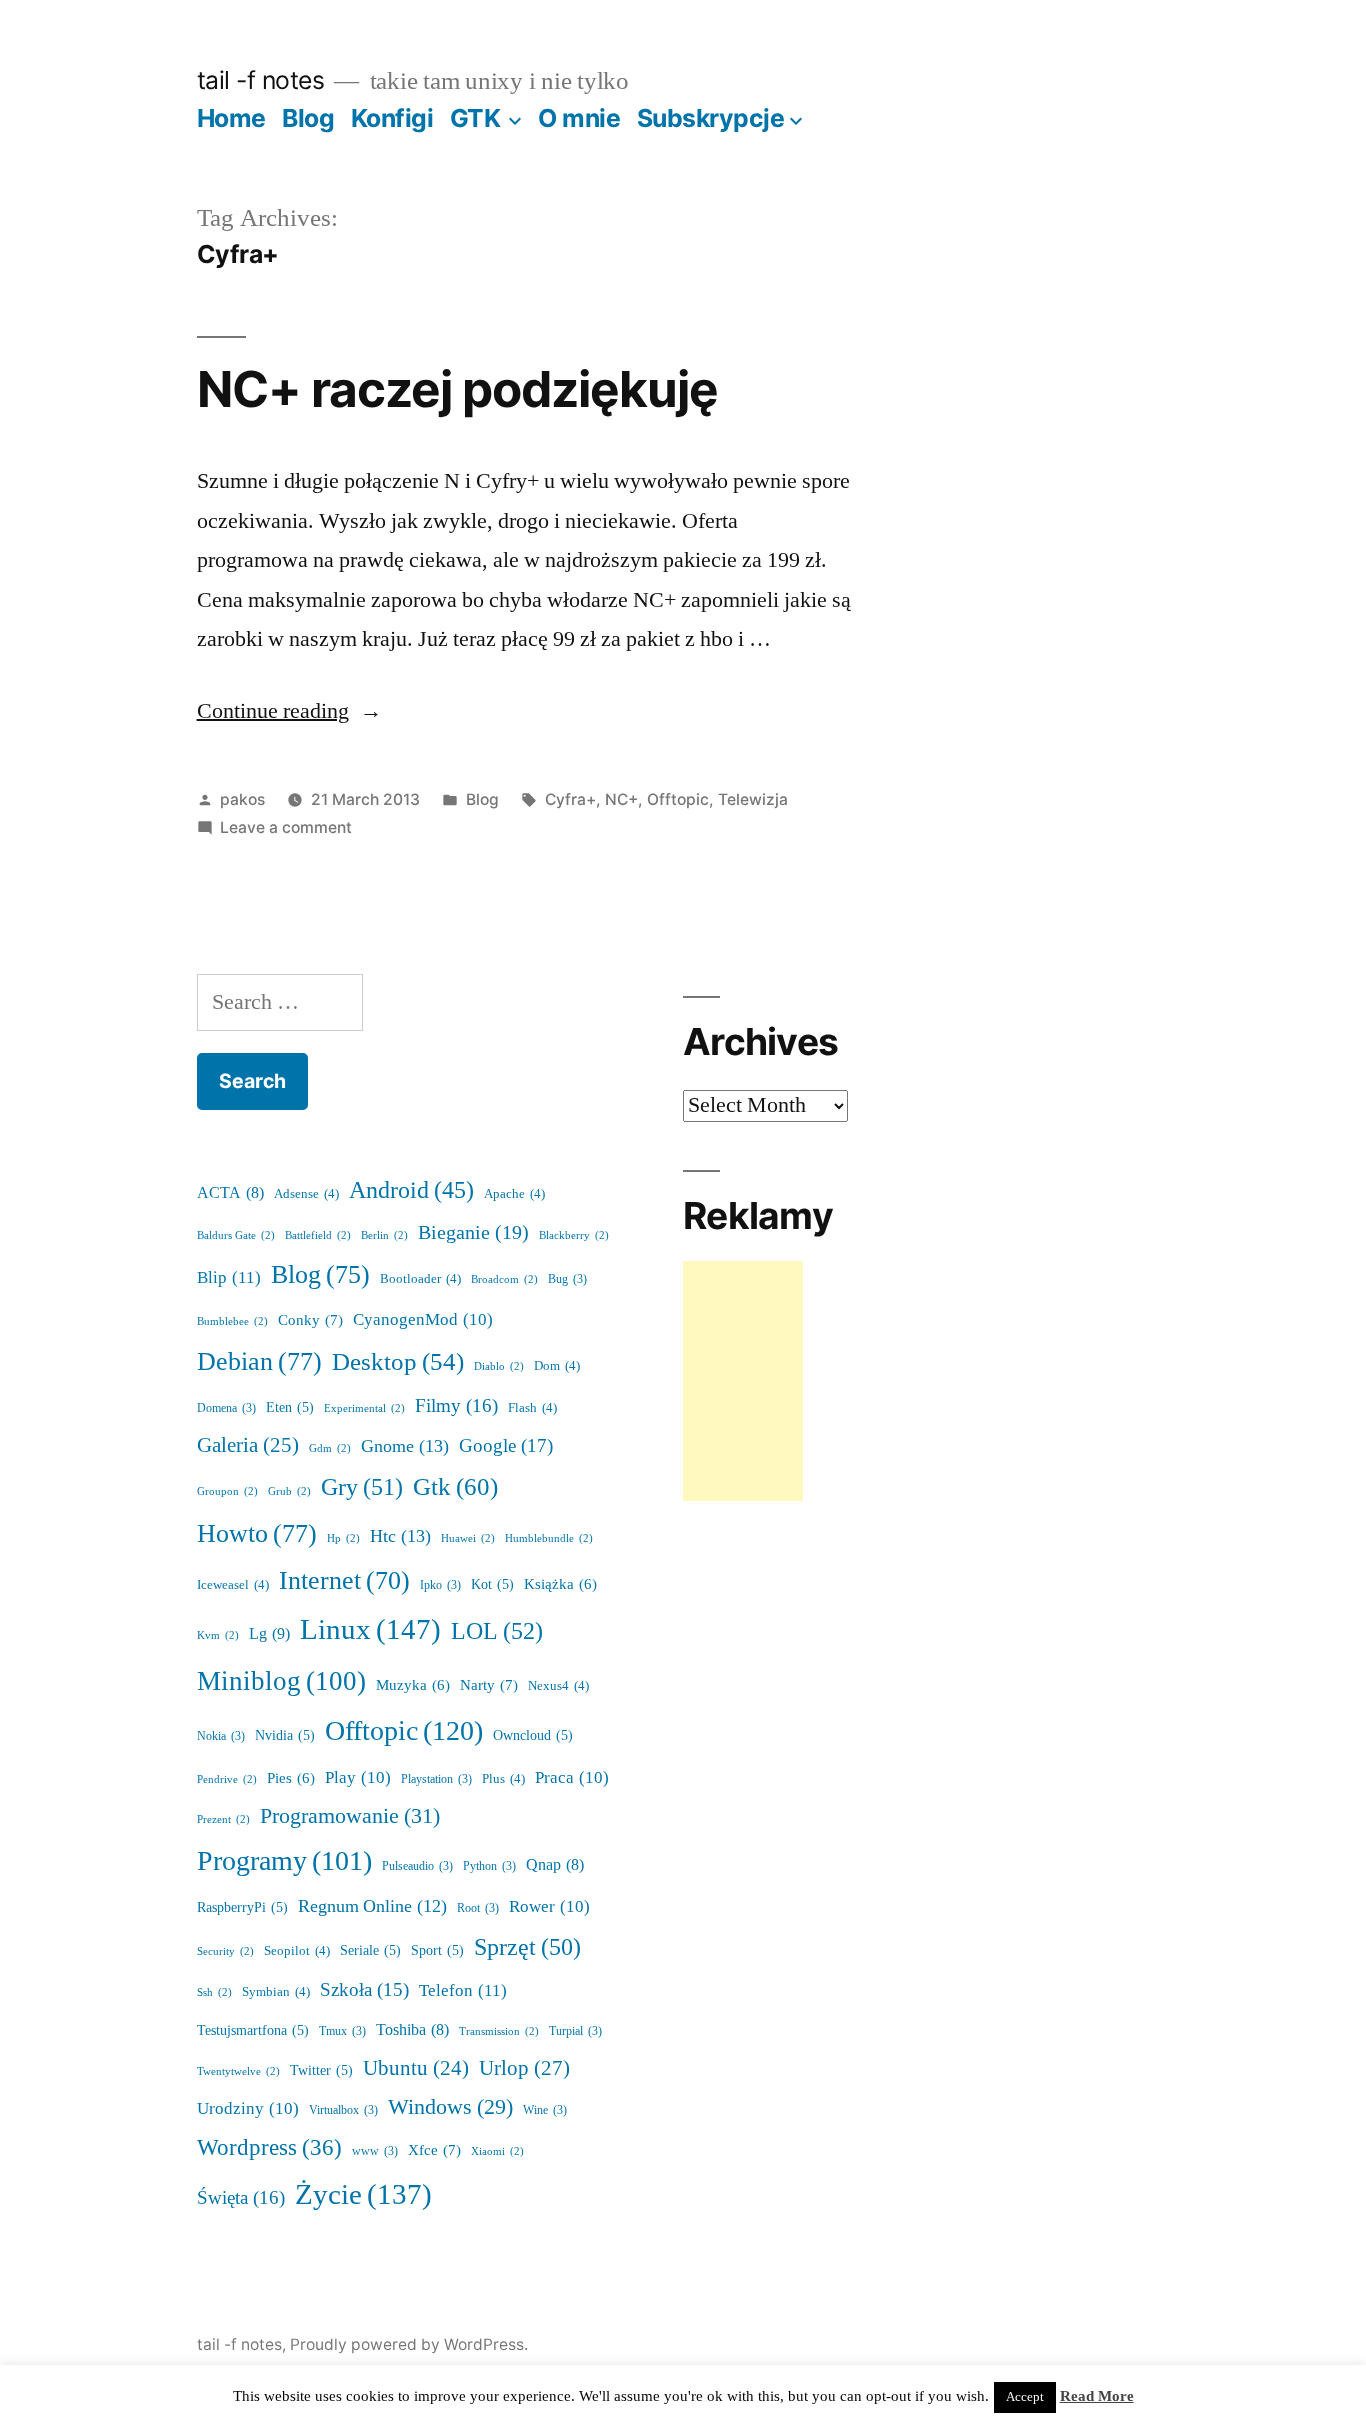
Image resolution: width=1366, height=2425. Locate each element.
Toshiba (412, 2030)
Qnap (555, 1865)
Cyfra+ (570, 799)
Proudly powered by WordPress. (409, 2344)
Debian (259, 1362)
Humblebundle (549, 1538)
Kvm (218, 1635)
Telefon (463, 1990)
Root (478, 1908)
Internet (344, 1581)
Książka (560, 1584)
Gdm (330, 1448)
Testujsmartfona (253, 2030)
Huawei (468, 1538)
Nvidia (285, 1735)
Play (358, 1777)
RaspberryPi (242, 1907)
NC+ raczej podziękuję (457, 389)
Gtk (455, 1487)
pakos (242, 799)
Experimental (364, 1408)
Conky (310, 1320)
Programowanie (350, 1816)
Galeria (248, 1445)
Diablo (499, 1366)
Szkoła (364, 1990)
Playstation (436, 1779)
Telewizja (753, 799)
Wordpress (269, 2148)
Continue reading (289, 711)
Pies (291, 1778)
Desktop (398, 1362)
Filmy (456, 1406)
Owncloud (533, 1735)
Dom (557, 1366)
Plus (503, 1779)
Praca (572, 1777)
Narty (489, 1685)
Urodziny (248, 2108)
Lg (269, 1634)
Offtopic (678, 799)
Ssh (214, 1992)
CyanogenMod (423, 1319)
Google (506, 1446)
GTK (475, 118)
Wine (545, 2110)
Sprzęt (527, 1947)
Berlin (384, 1235)
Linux (370, 1630)
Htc (400, 1536)
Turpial (575, 2031)
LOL (497, 1631)
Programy (284, 1861)
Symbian (276, 1992)
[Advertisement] (743, 1381)
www (375, 2151)
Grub (289, 1491)
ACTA (230, 1193)
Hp (343, 1538)
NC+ (621, 799)
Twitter (321, 2070)
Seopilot (297, 1951)
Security (225, 1951)
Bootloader (420, 1279)
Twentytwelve (238, 2071)
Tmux (342, 2031)
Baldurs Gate (236, 1235)
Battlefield (318, 1235)
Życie (363, 2195)
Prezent (223, 1819)
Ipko (440, 1585)
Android (411, 1191)
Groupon (227, 1491)
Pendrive (227, 1779)
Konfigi (392, 118)
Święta (241, 2198)
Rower (549, 1906)
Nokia (221, 1736)
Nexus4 (558, 1686)
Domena (226, 1408)
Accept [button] (1025, 2397)
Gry (362, 1487)
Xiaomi (497, 2151)
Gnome (405, 1446)
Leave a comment (286, 827)
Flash (532, 1408)
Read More (1097, 2396)
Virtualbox (343, 2110)
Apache (514, 1194)
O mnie (579, 118)
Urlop (524, 2068)
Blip (229, 1277)
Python (489, 1866)
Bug (567, 1279)
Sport (437, 1950)
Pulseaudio (417, 1866)
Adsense (306, 1194)
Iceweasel (233, 1585)
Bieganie (473, 1233)
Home (231, 118)
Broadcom (504, 1279)
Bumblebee (232, 1321)
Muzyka (413, 1685)
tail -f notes (261, 80)
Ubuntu (416, 2069)
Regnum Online (372, 1907)
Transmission (499, 2031)
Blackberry (574, 1235)
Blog (308, 118)
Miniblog (281, 1681)
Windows (450, 2107)
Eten (290, 1407)
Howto (257, 1534)
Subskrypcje (711, 118)
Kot (492, 1584)
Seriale (370, 1950)
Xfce (434, 2150)
